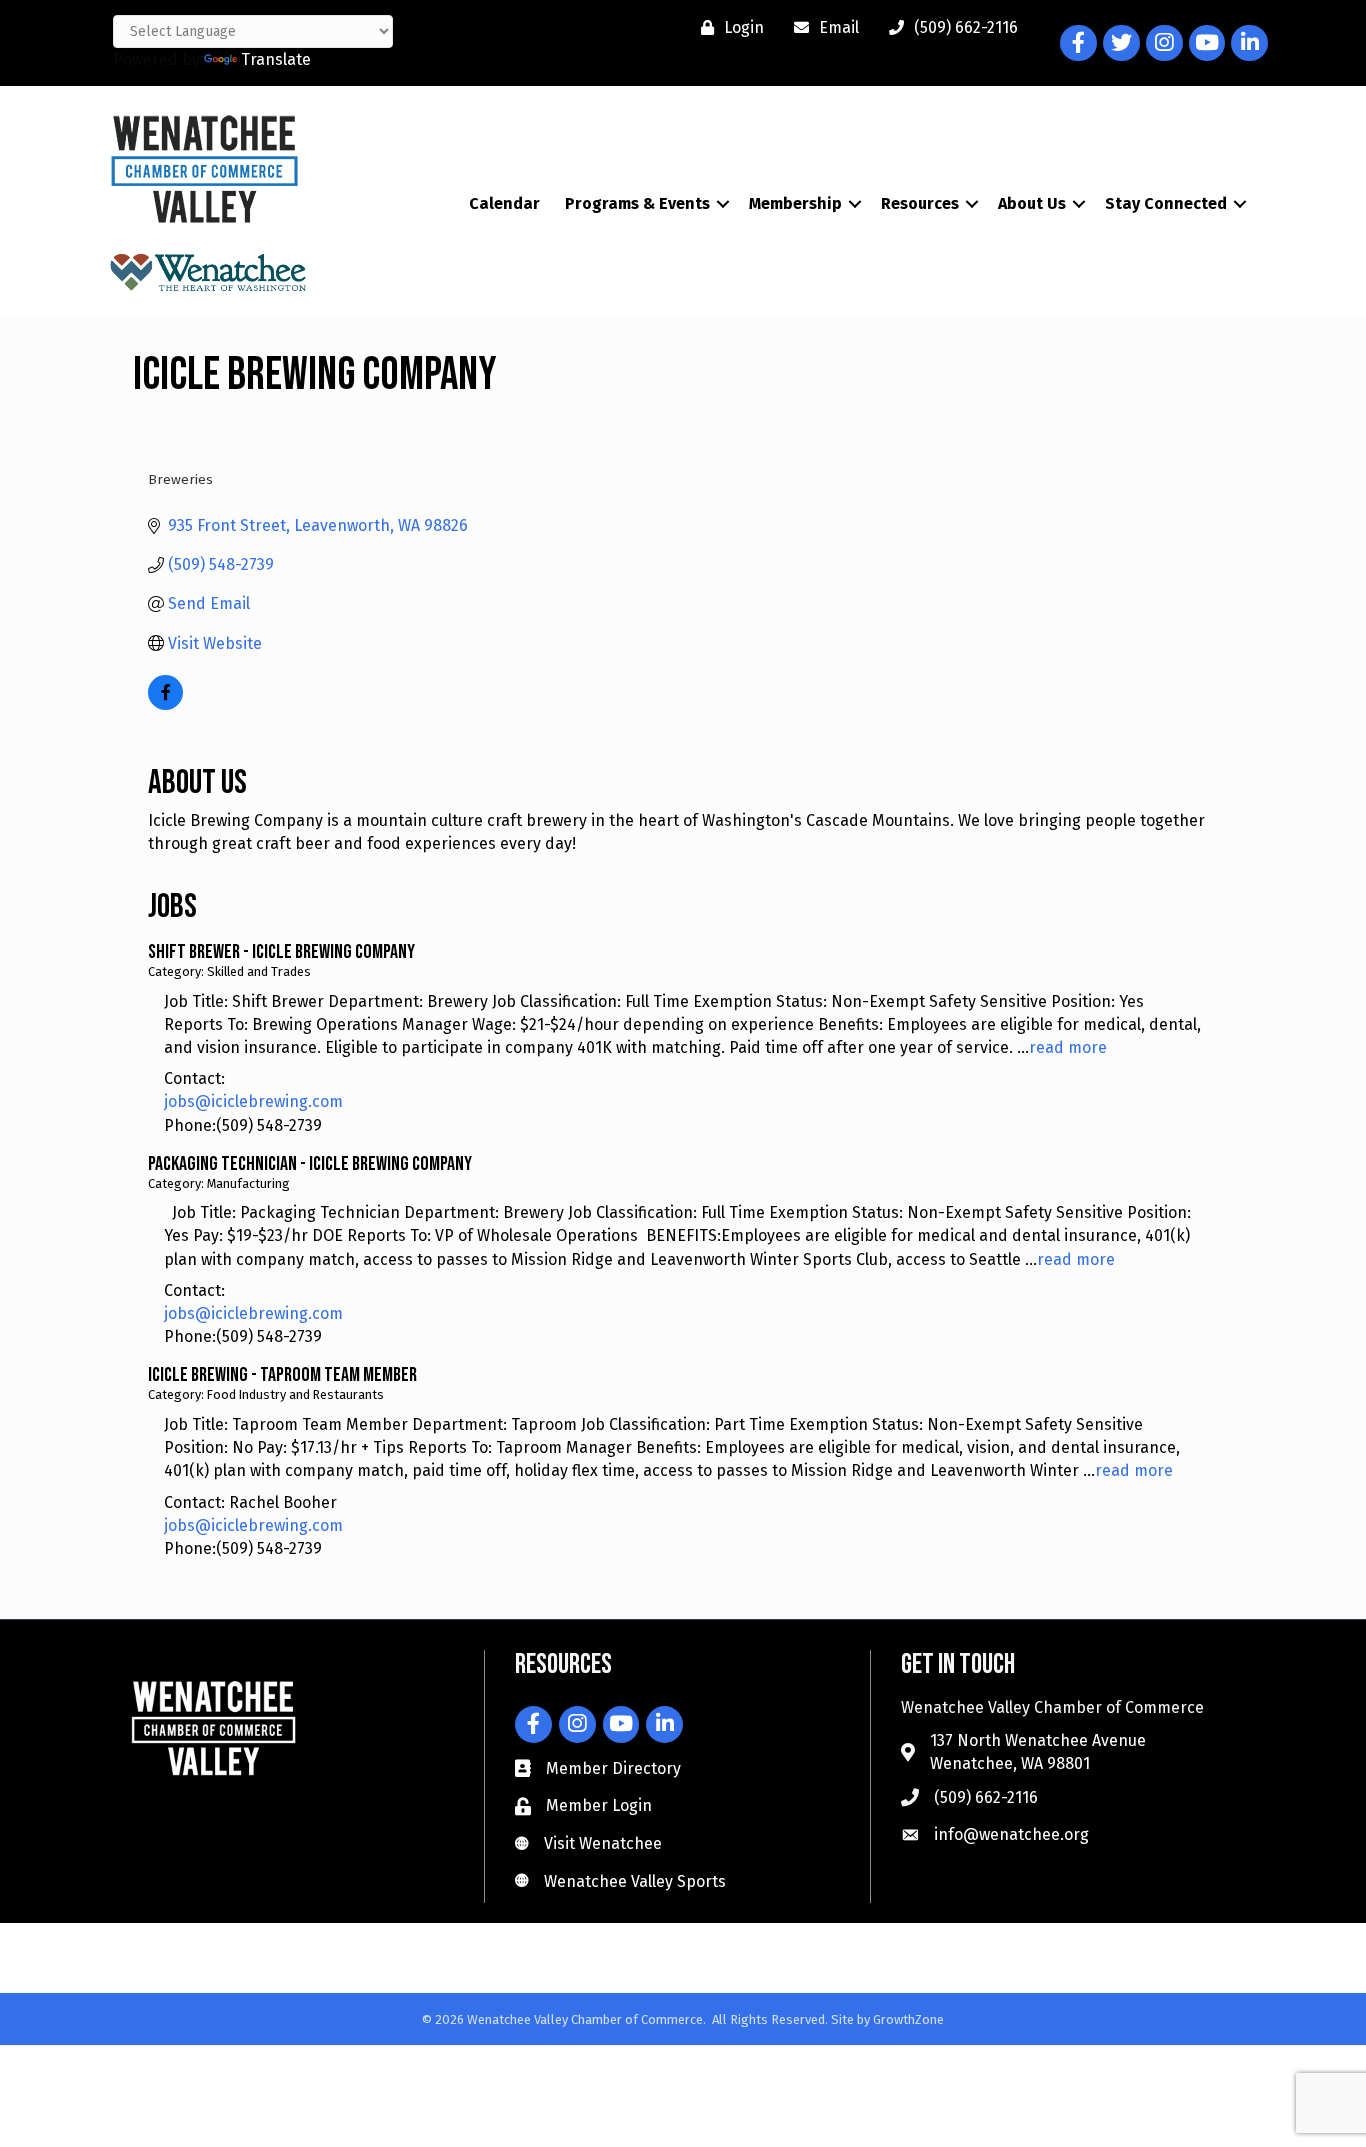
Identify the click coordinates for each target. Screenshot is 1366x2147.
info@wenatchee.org (1011, 1834)
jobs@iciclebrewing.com (253, 1101)
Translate (276, 59)
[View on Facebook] (165, 704)
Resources (920, 203)
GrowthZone (908, 2019)
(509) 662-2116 (986, 1797)
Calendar (504, 203)
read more (1068, 1047)
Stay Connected (1166, 203)
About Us (1032, 203)
